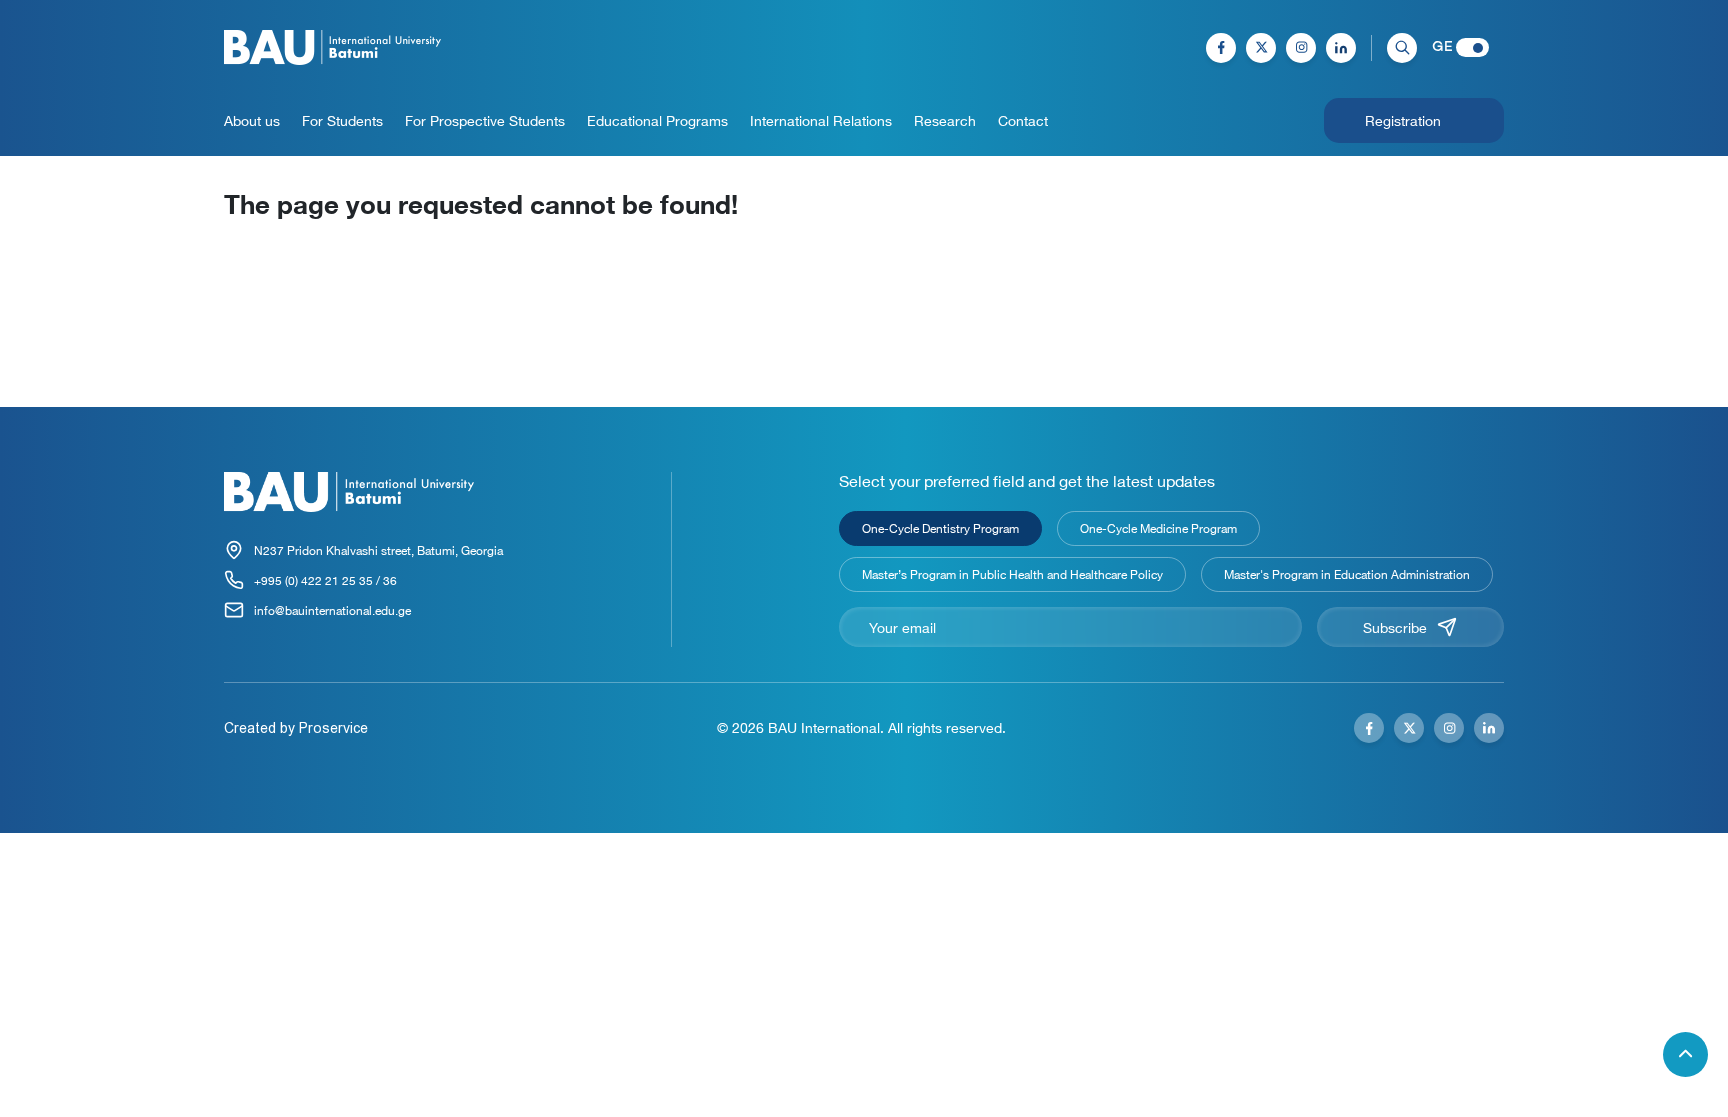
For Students (342, 120)
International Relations (821, 120)
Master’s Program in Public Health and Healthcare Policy (1012, 574)
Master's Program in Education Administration (1347, 574)
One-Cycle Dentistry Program (940, 528)
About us (252, 120)
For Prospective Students (485, 120)
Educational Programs (657, 120)
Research (945, 120)
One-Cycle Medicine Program (1158, 528)
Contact (1023, 120)
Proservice (333, 728)
